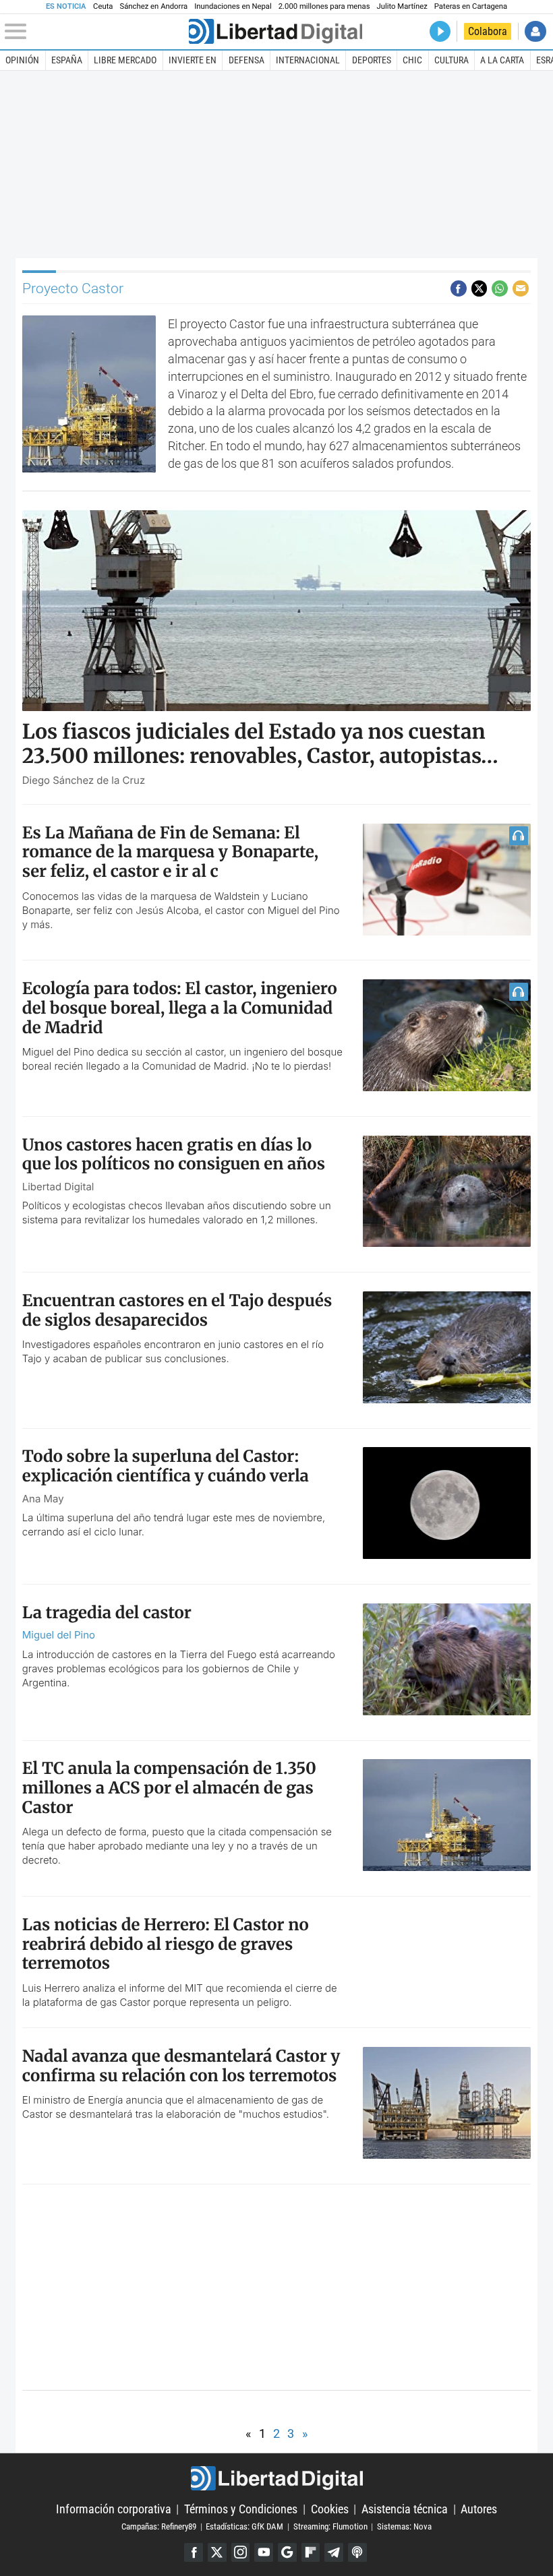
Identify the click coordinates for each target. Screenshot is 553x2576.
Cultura (452, 60)
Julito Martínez (402, 6)
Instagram (241, 2552)
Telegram (334, 2552)
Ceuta (103, 6)
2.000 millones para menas (324, 6)
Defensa (246, 60)
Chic (412, 60)
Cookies (330, 2509)
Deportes (372, 60)
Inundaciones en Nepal (233, 6)
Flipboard (311, 2552)
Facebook (194, 2552)
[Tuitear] (479, 288)
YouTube (264, 2552)
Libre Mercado (125, 60)
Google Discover (287, 2552)
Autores (479, 2509)
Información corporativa (114, 2509)
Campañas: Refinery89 (159, 2526)
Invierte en (193, 60)
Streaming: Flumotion (330, 2526)
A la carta (502, 60)
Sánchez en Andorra (153, 6)
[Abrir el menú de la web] (95, 32)
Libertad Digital (276, 2479)
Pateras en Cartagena (471, 6)
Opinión (22, 60)
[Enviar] (500, 288)
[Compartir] (459, 288)
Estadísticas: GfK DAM (244, 2526)
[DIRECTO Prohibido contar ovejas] (440, 31)
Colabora (488, 31)
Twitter (217, 2552)
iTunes (357, 2552)
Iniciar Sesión (535, 31)
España (67, 60)
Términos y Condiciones (241, 2509)
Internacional (308, 60)
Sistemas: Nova (404, 2526)
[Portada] (275, 31)
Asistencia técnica (405, 2509)
